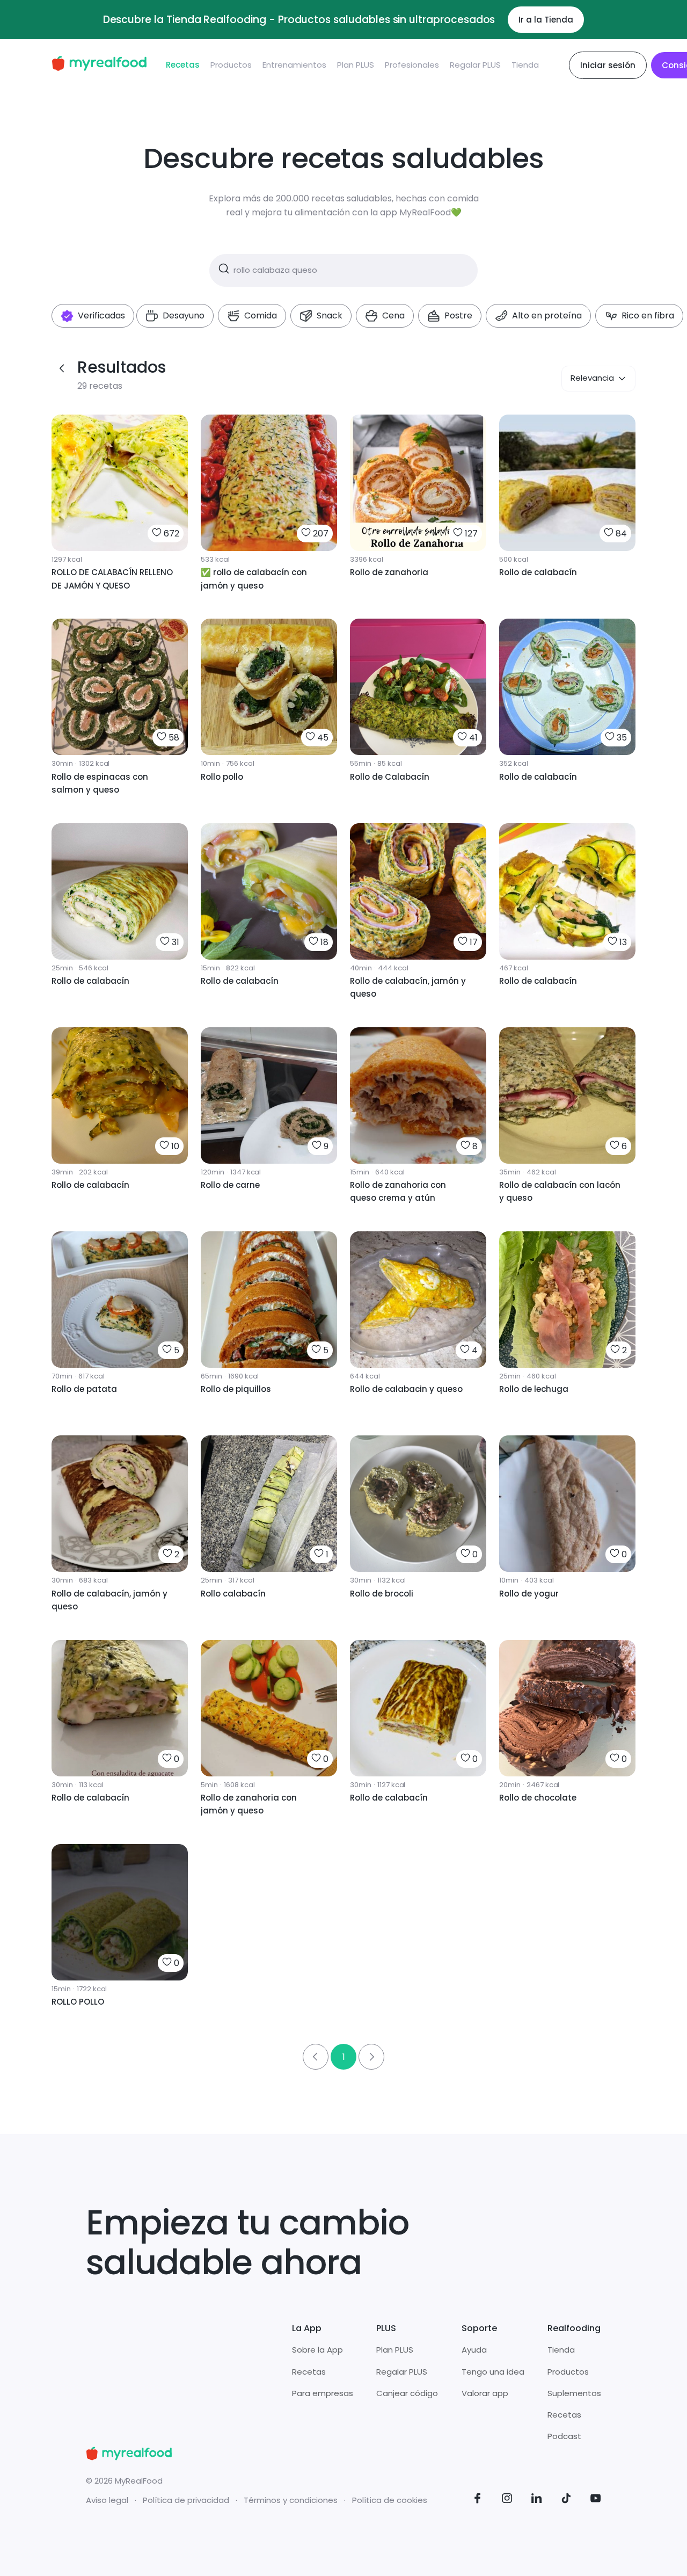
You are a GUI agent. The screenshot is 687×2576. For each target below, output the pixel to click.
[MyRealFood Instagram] (507, 2500)
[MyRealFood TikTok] (566, 2500)
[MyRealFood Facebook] (478, 2500)
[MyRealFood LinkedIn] (537, 2500)
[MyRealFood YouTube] (596, 2500)
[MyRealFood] (99, 65)
